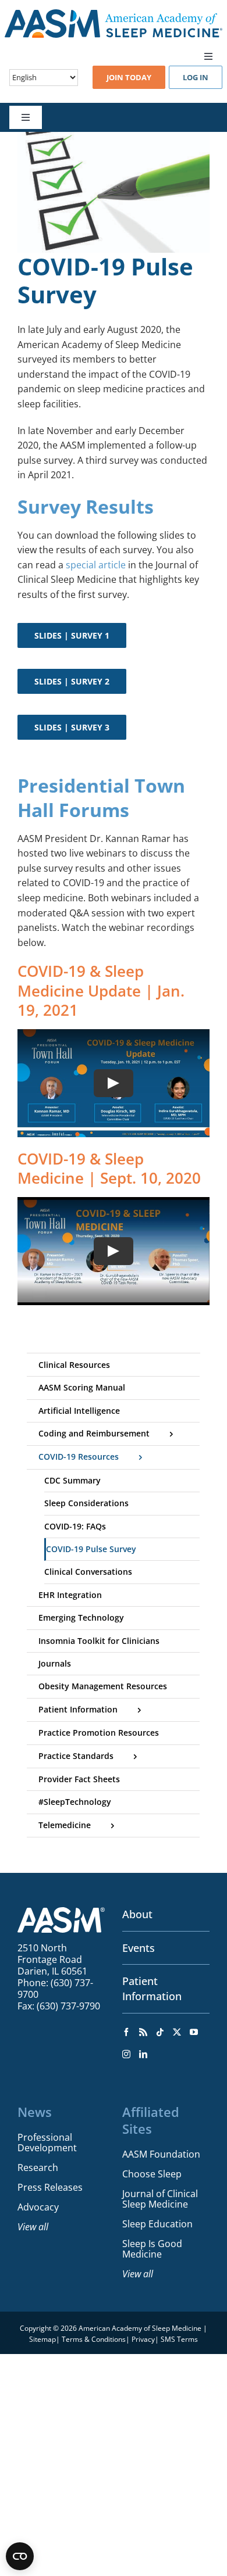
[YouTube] (194, 2032)
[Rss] (143, 2032)
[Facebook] (126, 2032)
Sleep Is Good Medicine (152, 2249)
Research (38, 2167)
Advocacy (38, 2207)
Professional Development (47, 2143)
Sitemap (42, 2339)
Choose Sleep (152, 2174)
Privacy (143, 2339)
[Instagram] (126, 2054)
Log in (196, 77)
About (137, 1914)
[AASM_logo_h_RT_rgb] (114, 14)
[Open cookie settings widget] (20, 2556)
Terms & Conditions (94, 2339)
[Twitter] (177, 2032)
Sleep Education (157, 2224)
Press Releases (50, 2187)
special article (96, 565)
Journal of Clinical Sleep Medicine (160, 2199)
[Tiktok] (160, 2032)
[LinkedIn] (143, 2054)
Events (139, 1948)
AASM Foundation (161, 2154)
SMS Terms (179, 2339)
